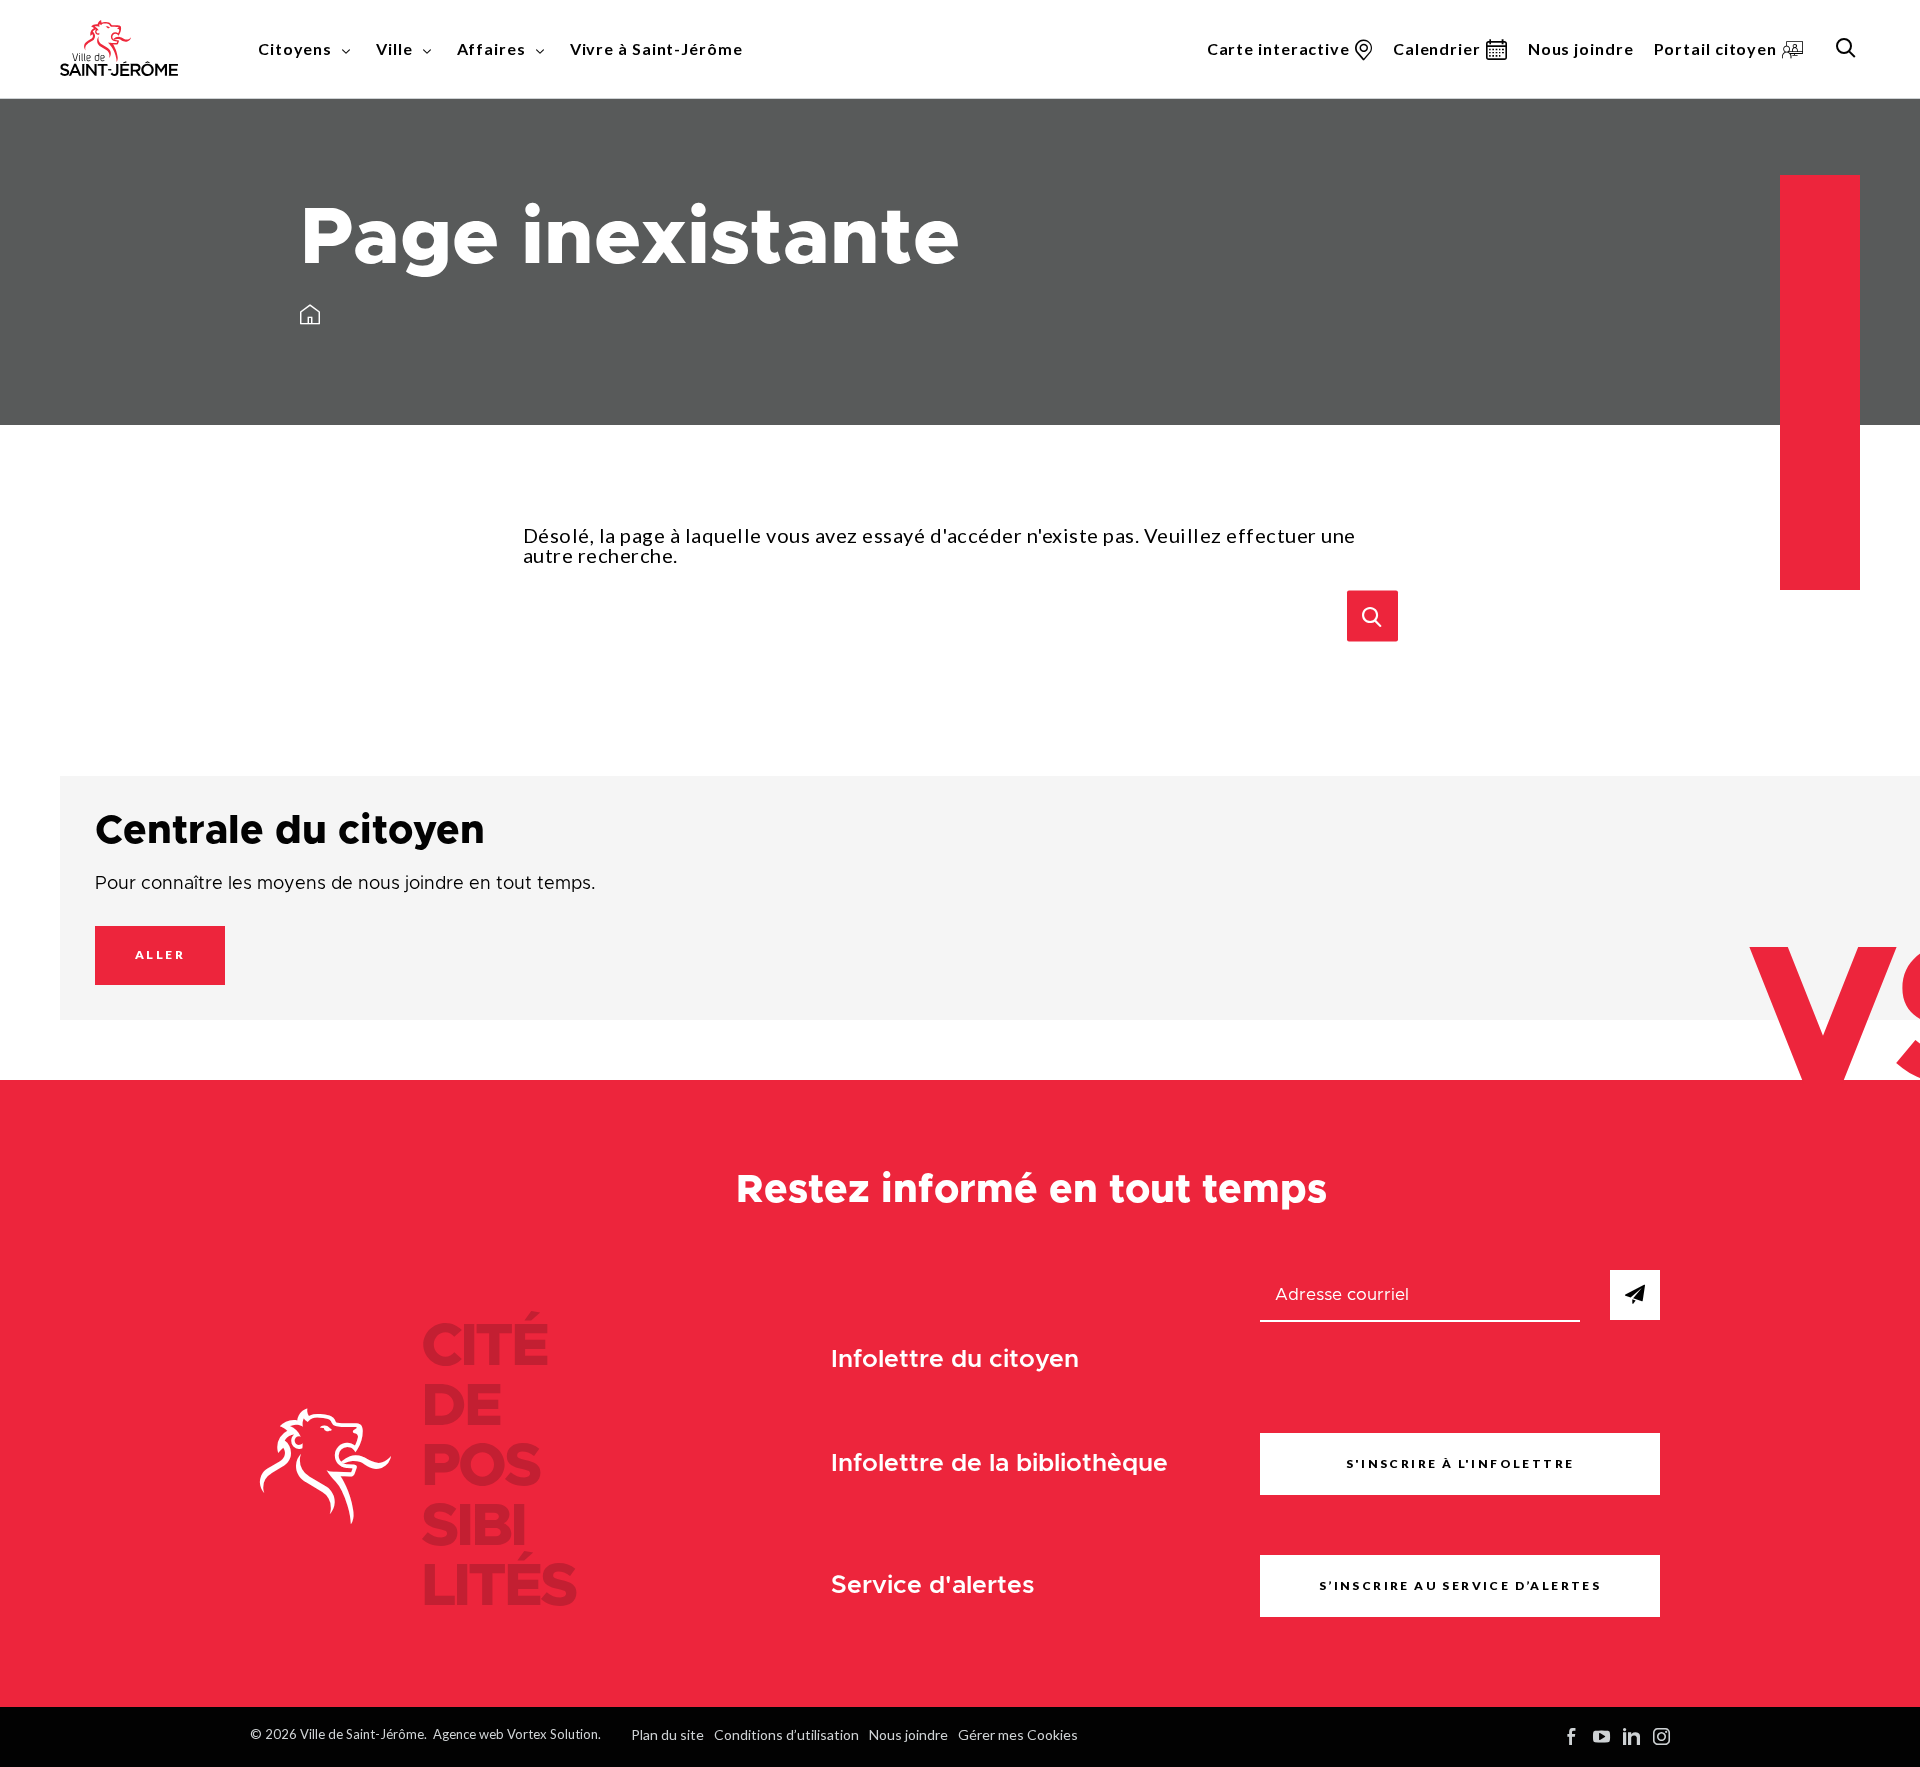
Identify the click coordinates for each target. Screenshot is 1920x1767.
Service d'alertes (933, 1585)
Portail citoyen (1716, 48)
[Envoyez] (1635, 1295)
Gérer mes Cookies (1018, 1734)
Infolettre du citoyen (955, 1359)
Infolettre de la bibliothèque (999, 1463)
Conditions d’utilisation (786, 1734)
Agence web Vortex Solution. (517, 1734)
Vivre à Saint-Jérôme (656, 48)
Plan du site (667, 1734)
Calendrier (1437, 48)
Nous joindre (1581, 48)
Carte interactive (1278, 48)
